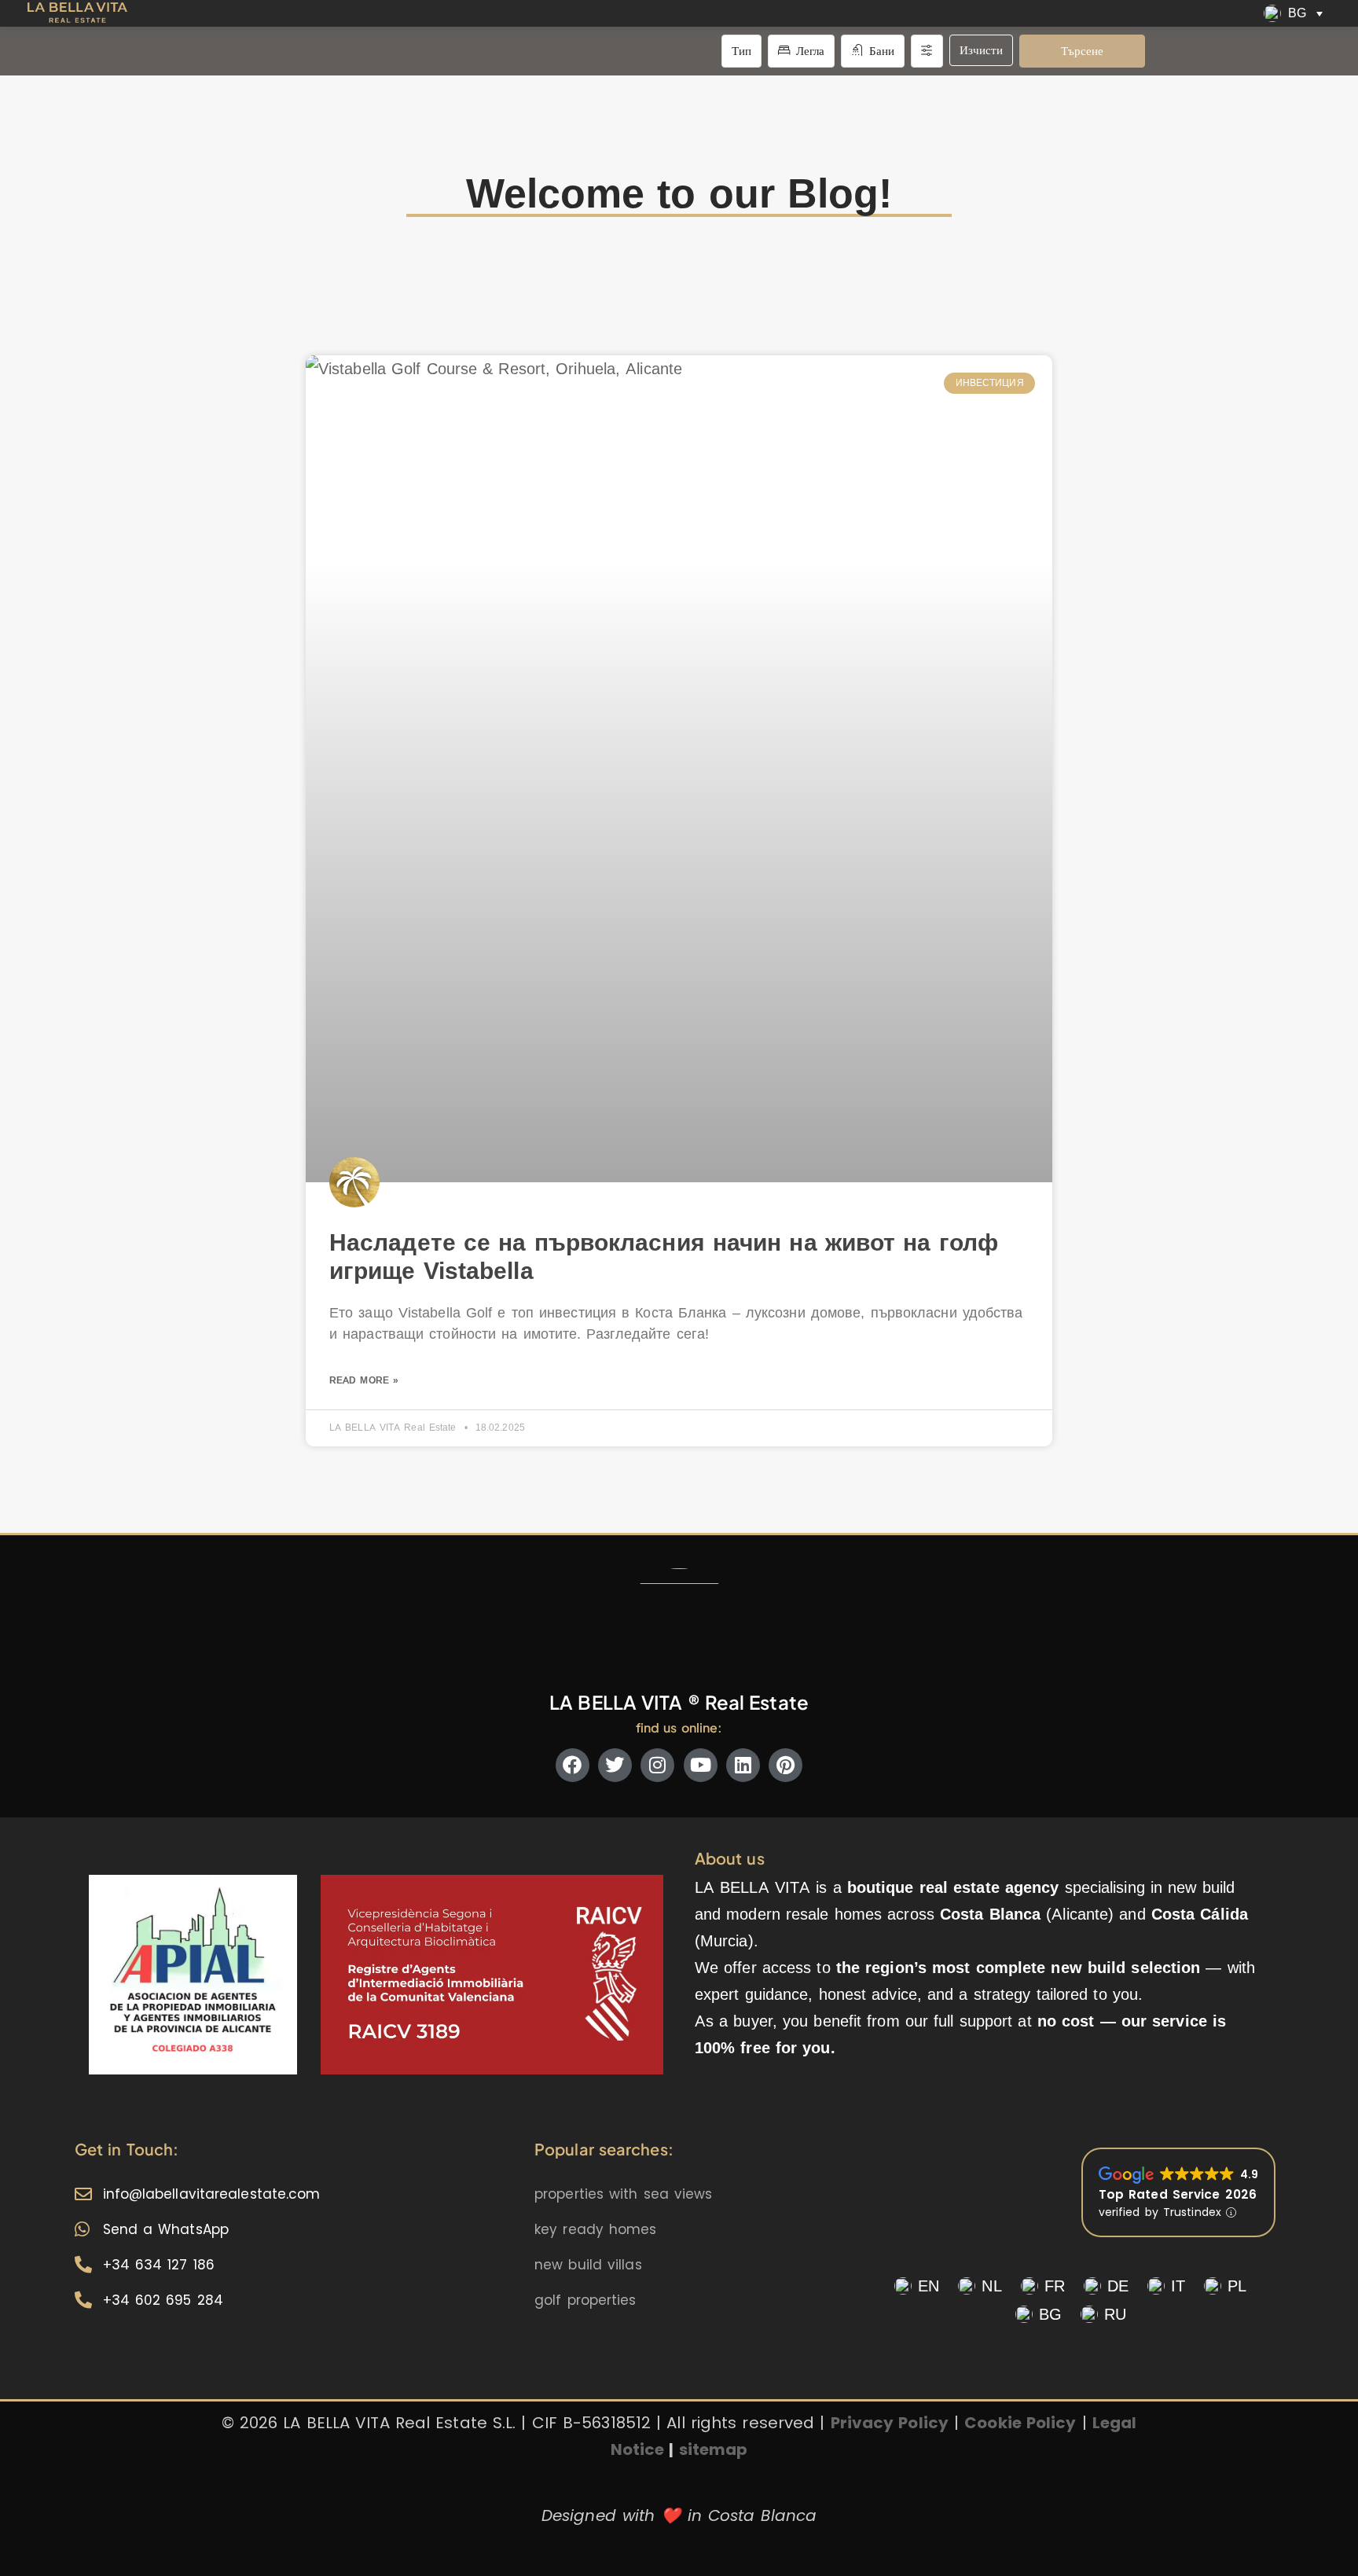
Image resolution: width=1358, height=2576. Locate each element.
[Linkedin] (743, 1765)
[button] (1296, 13)
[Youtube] (701, 1765)
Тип (741, 51)
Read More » (364, 1380)
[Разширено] (927, 51)
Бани (880, 51)
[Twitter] (615, 1765)
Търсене (1082, 51)
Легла (809, 51)
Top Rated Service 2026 (1178, 2194)
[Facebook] (573, 1765)
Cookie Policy (1020, 2423)
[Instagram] (657, 1765)
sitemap (714, 2449)
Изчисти (981, 50)
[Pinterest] (785, 1765)
